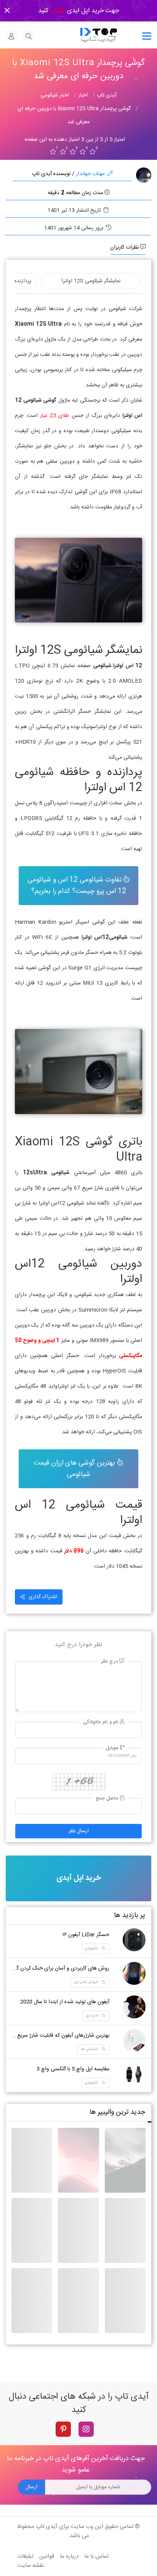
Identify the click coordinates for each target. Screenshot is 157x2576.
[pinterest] (63, 2429)
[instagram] (86, 2429)
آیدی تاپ (47, 2527)
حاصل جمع (108, 1799)
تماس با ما (96, 2556)
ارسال (31, 2487)
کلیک (57, 11)
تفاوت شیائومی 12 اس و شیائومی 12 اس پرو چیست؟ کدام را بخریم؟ (77, 886)
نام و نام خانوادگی (102, 1722)
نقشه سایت (31, 2566)
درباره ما (69, 2556)
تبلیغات (25, 2556)
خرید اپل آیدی (78, 1878)
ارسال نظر (79, 1831)
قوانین (47, 2556)
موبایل (113, 1748)
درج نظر (110, 1662)
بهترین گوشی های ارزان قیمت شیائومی (75, 1469)
